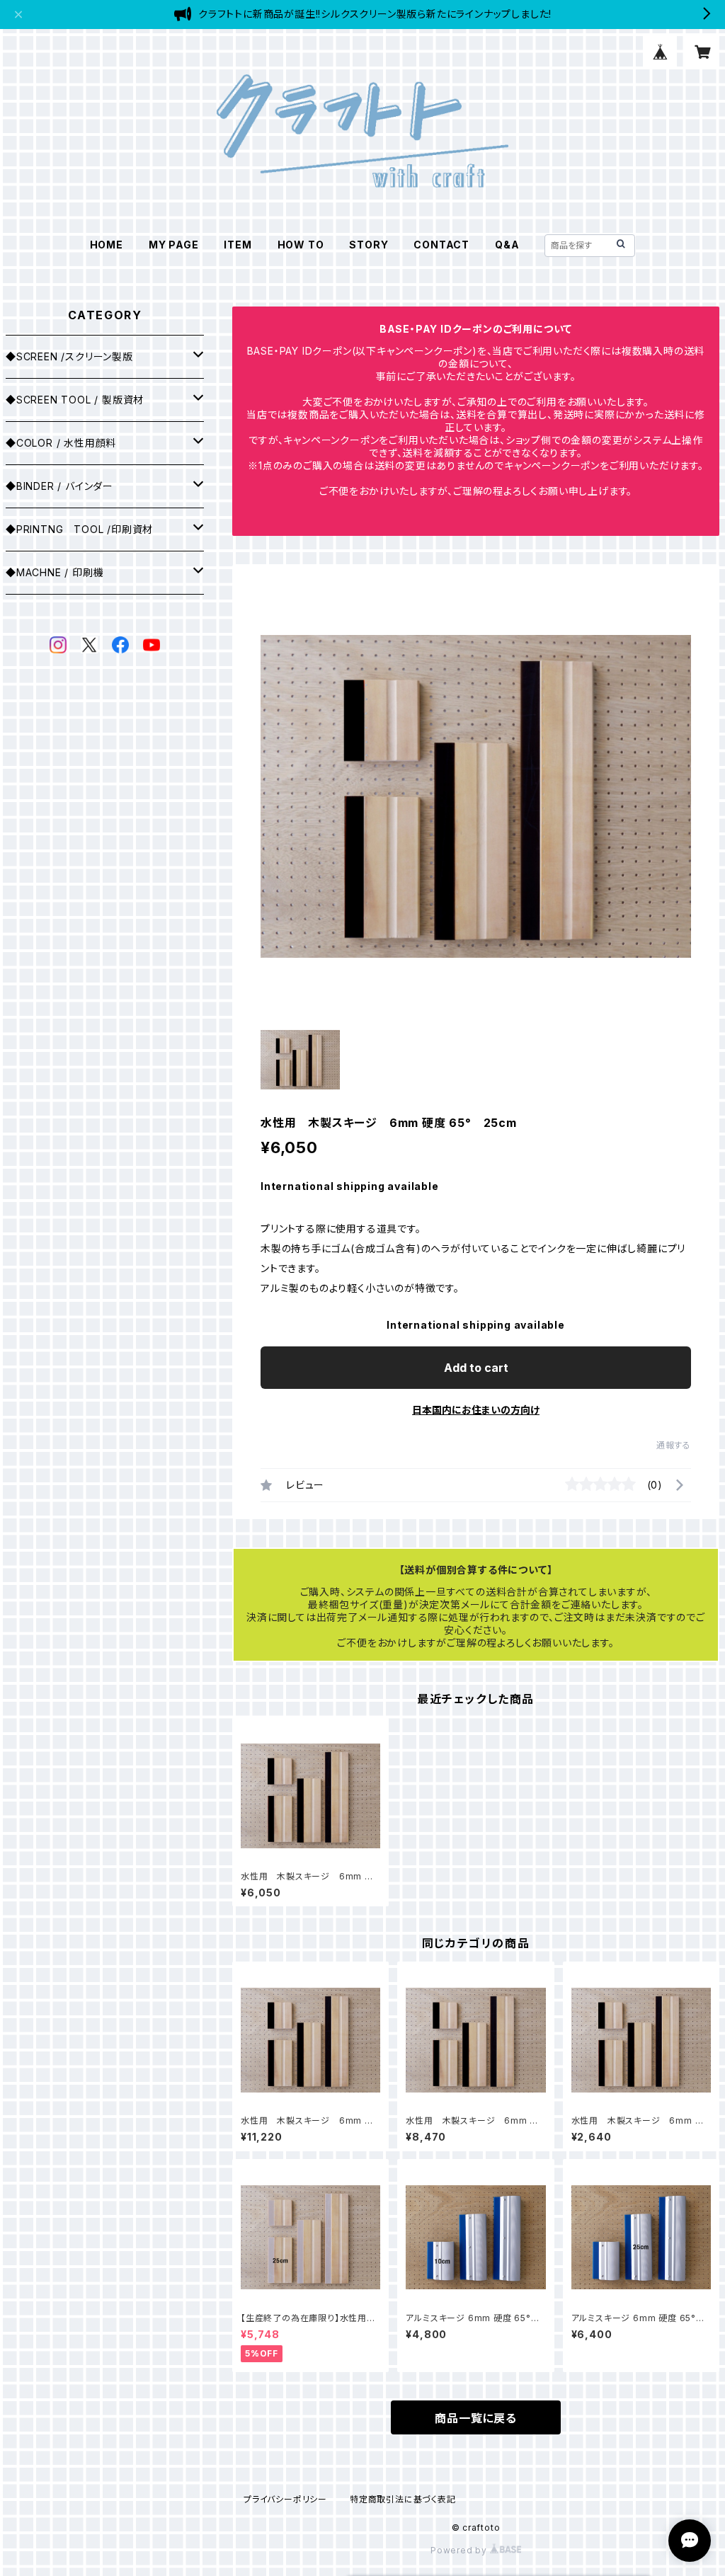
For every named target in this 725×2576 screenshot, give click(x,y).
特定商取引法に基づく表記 (403, 2499)
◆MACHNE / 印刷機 (55, 572)
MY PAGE (174, 245)
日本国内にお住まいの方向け (476, 1410)
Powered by (460, 2550)
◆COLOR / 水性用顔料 (61, 443)
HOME (107, 245)
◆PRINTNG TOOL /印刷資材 (79, 529)
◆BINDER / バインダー (59, 486)
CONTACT (441, 245)
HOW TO (301, 245)
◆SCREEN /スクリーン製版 (69, 356)
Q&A (507, 245)
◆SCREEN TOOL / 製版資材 (75, 400)
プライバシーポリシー (285, 2499)
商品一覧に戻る (476, 2418)
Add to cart (476, 1368)
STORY (369, 245)
